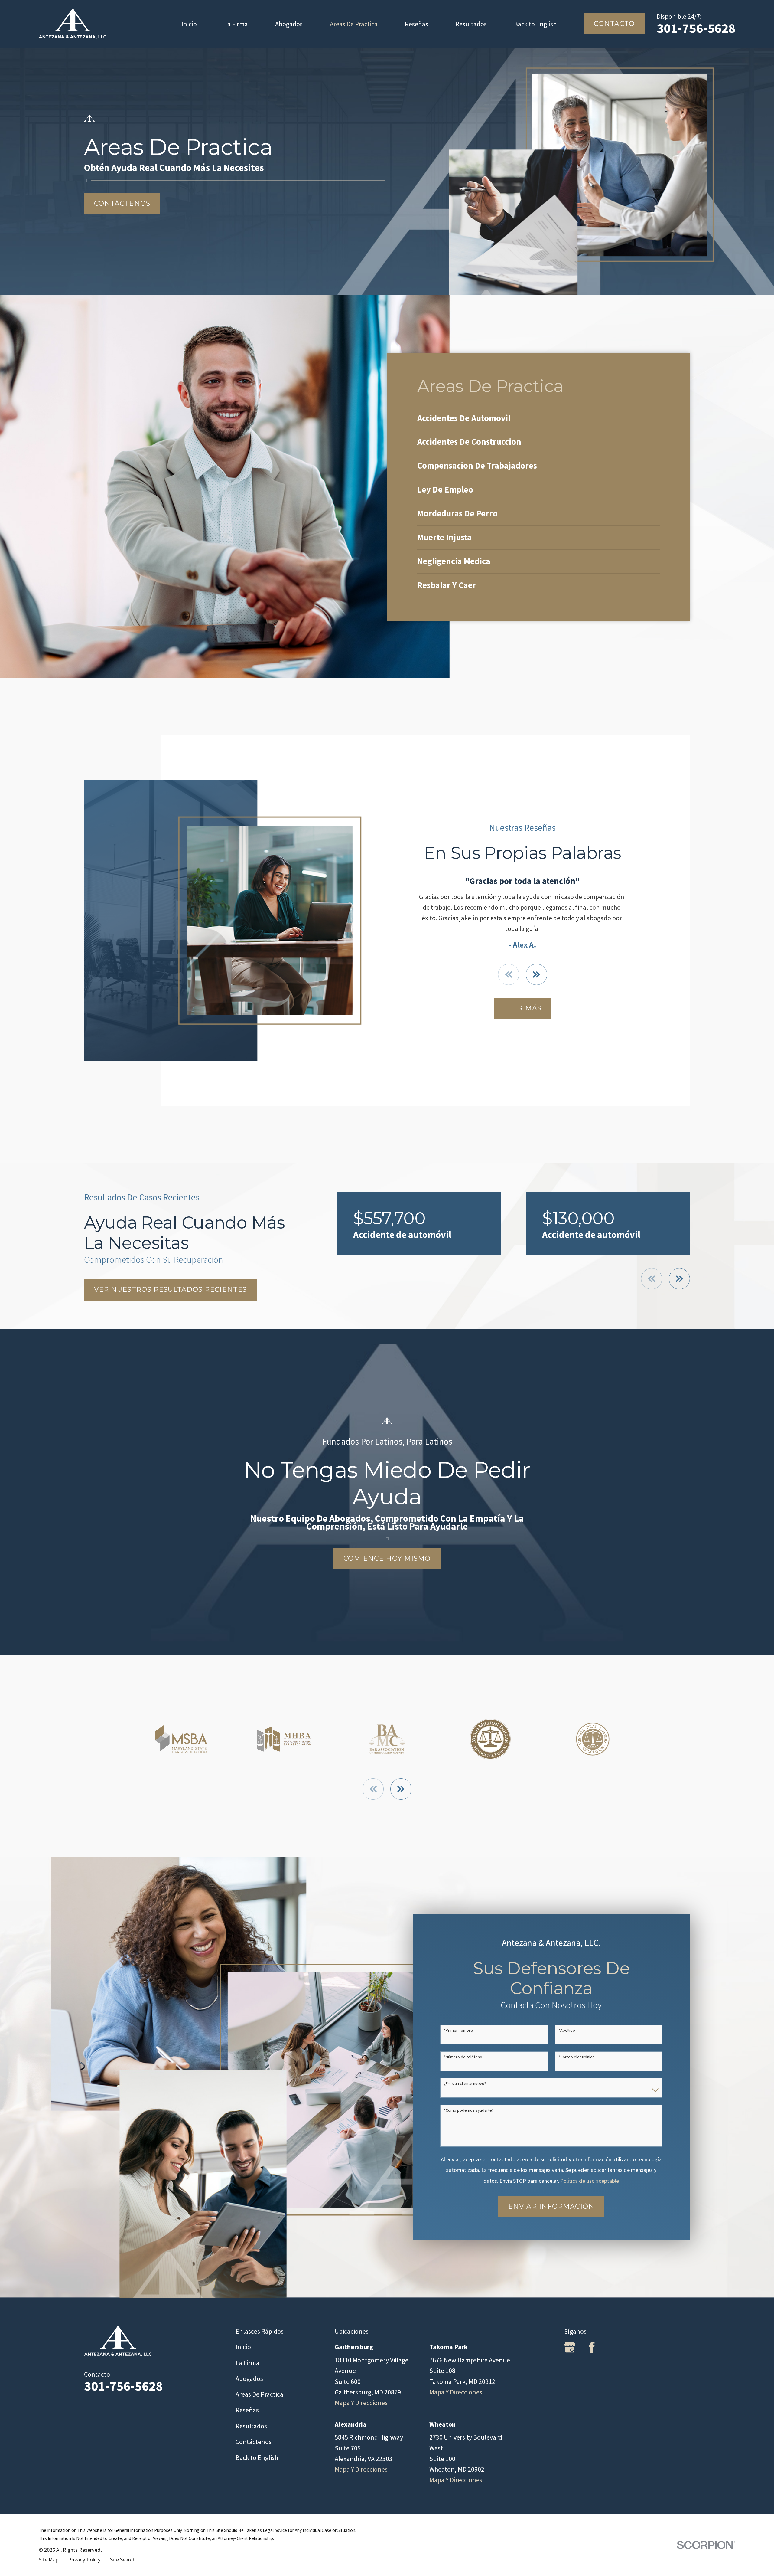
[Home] (73, 24)
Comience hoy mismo (387, 1558)
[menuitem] (538, 419)
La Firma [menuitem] (236, 24)
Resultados (251, 2426)
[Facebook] (592, 2347)
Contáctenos (122, 203)
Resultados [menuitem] (471, 24)
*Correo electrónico (577, 2057)
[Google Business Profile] (570, 2347)
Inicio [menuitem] (189, 24)
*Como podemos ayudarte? (469, 2110)
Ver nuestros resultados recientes (170, 1290)
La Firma (247, 2363)
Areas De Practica (259, 2394)
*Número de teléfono (463, 2057)
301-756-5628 (696, 28)
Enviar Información (551, 2206)
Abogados (249, 2378)
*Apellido (567, 2030)
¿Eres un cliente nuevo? (465, 2084)
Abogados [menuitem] (289, 24)
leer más (523, 1008)
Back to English (257, 2457)
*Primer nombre (458, 2030)
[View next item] (536, 974)
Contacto (614, 24)
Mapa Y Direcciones (361, 2403)
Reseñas (247, 2410)
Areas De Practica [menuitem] (354, 24)
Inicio (243, 2347)
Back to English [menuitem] (535, 24)
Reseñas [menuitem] (416, 24)
